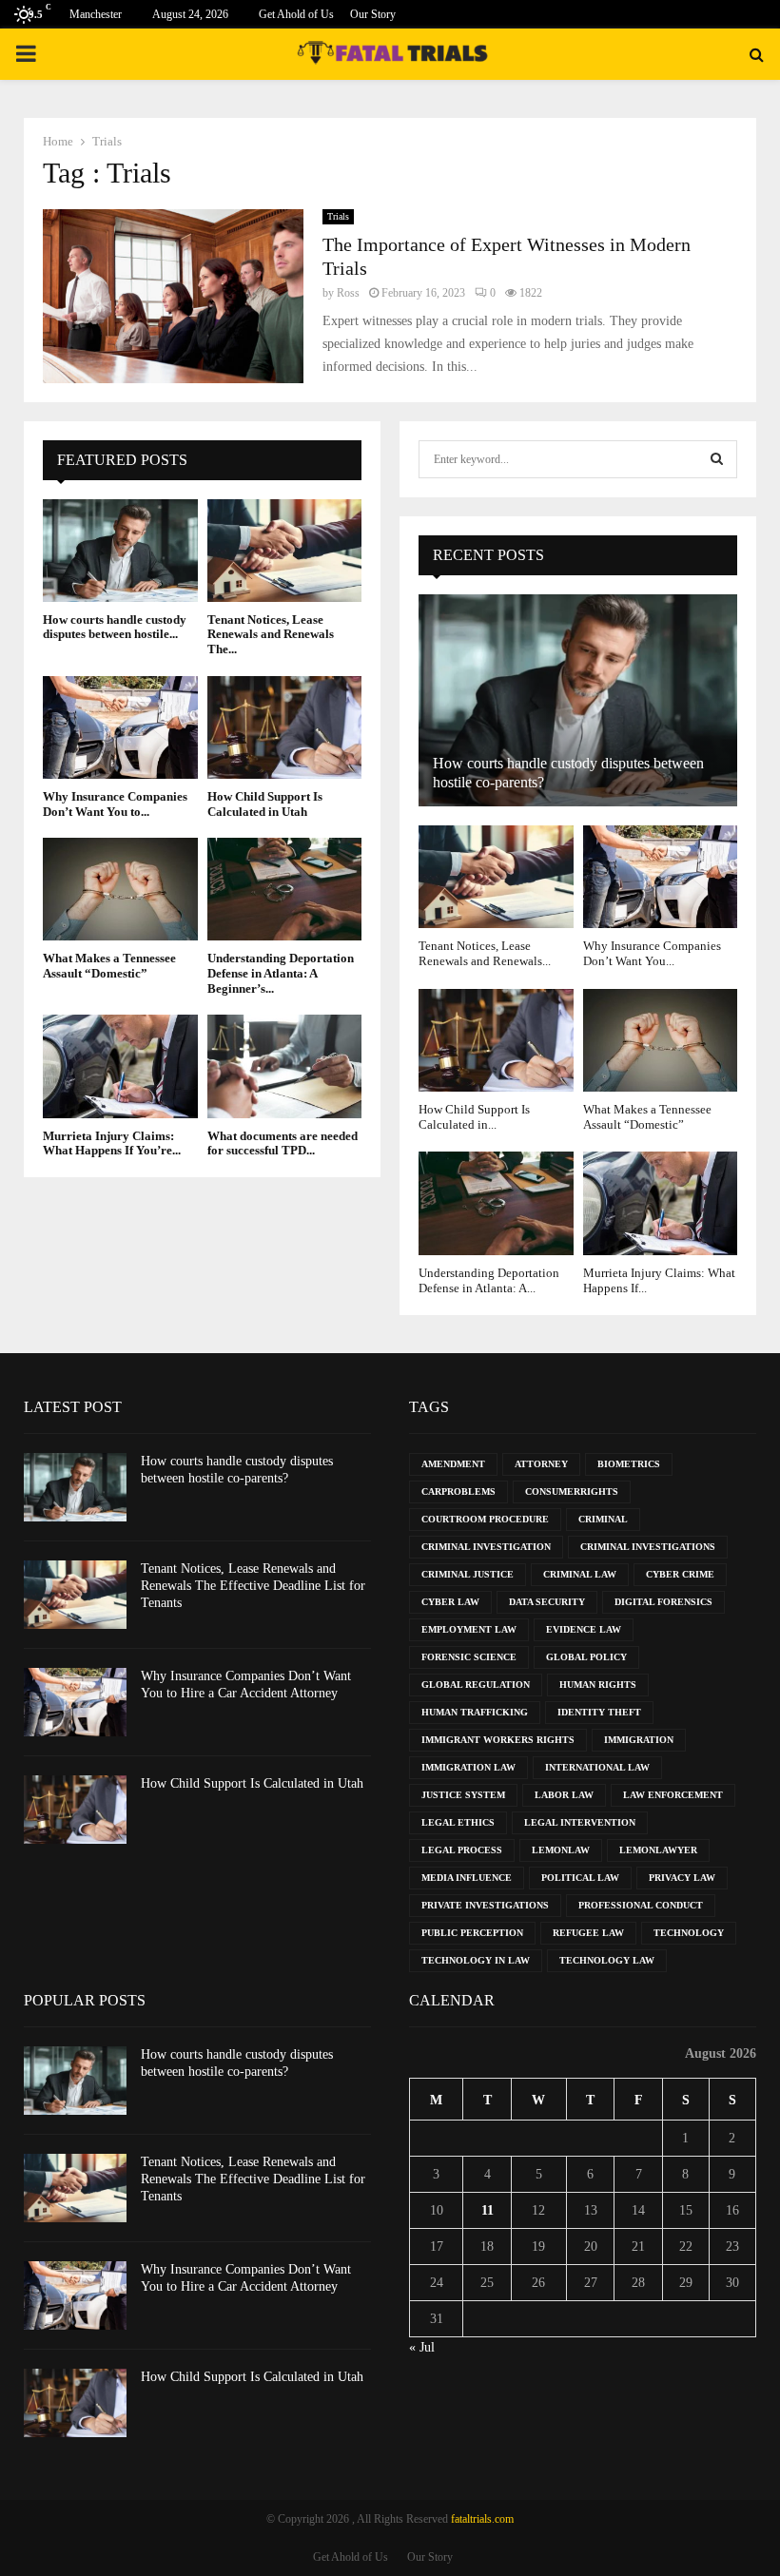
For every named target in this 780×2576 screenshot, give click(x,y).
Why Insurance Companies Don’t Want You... (652, 953)
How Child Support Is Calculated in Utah (265, 804)
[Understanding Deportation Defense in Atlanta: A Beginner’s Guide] (285, 889)
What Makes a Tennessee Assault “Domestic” (109, 966)
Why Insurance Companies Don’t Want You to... (115, 804)
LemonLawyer (658, 1850)
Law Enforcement (673, 1795)
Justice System (463, 1795)
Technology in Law (476, 1960)
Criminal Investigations (648, 1547)
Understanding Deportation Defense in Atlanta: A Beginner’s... (281, 973)
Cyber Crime (680, 1574)
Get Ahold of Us (296, 14)
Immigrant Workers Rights (498, 1740)
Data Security (547, 1602)
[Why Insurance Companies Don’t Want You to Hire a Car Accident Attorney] (120, 727)
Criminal (603, 1519)
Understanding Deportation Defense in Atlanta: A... (489, 1280)
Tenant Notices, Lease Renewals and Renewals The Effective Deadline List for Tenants (253, 1586)
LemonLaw (561, 1850)
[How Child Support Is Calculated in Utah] (285, 727)
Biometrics (629, 1464)
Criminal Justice (468, 1574)
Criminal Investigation (486, 1547)
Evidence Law (584, 1629)
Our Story (373, 14)
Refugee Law (588, 1933)
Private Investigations (485, 1905)
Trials (338, 216)
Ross (348, 293)
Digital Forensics (663, 1602)
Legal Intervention (580, 1822)
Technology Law (607, 1960)
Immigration (639, 1740)
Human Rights (598, 1685)
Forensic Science (469, 1657)
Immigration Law (468, 1767)
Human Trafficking (475, 1712)
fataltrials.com (482, 2519)
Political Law (580, 1878)
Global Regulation (476, 1685)
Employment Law (469, 1629)
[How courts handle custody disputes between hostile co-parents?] (120, 551)
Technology (689, 1933)
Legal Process (462, 1850)
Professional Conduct (641, 1905)
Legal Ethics (458, 1822)
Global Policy (586, 1657)
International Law (597, 1767)
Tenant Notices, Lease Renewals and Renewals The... (271, 634)
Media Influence (467, 1878)
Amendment (453, 1464)
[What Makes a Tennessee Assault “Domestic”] (120, 889)
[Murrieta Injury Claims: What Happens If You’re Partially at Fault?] (120, 1066)
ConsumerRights (572, 1491)
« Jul (422, 2347)
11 (487, 2210)
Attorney (541, 1464)
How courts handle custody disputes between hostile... (115, 627)
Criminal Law (580, 1574)
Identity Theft (599, 1712)
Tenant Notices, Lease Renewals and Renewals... (485, 953)
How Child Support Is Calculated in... (474, 1117)
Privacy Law (682, 1878)
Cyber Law (450, 1602)
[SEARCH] (717, 459)
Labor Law (564, 1795)
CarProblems (458, 1491)
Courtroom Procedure (485, 1519)
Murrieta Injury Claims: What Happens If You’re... (112, 1143)
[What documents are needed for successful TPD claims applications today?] (285, 1066)
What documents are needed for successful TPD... (283, 1143)
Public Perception (472, 1933)
